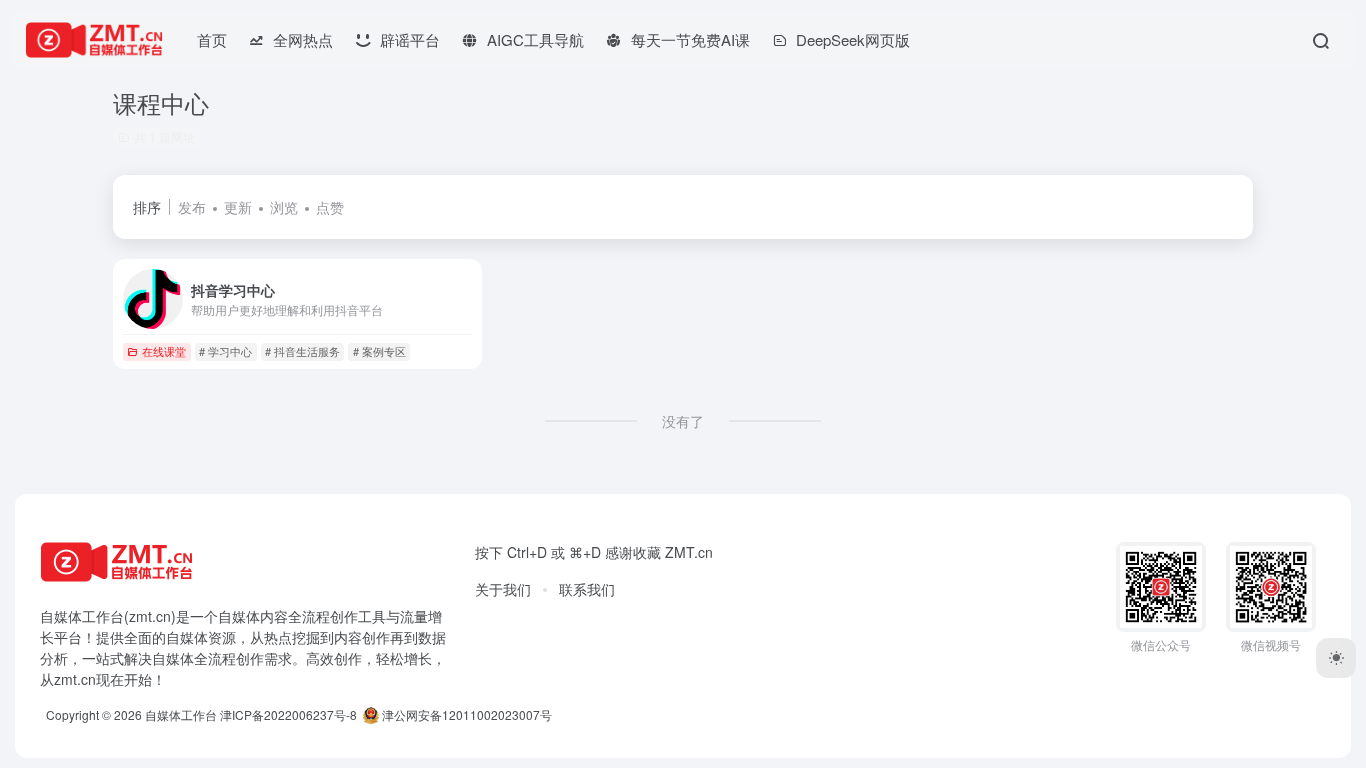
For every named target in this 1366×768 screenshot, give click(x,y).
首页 (212, 39)
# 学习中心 (225, 351)
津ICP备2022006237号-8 (288, 714)
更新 (238, 207)
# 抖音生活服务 (302, 351)
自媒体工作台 (181, 714)
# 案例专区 (379, 351)
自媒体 (239, 616)
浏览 (284, 207)
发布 (192, 207)
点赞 (330, 207)
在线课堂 (164, 351)
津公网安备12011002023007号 (465, 714)
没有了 (683, 421)
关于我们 (503, 589)
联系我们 (587, 589)
